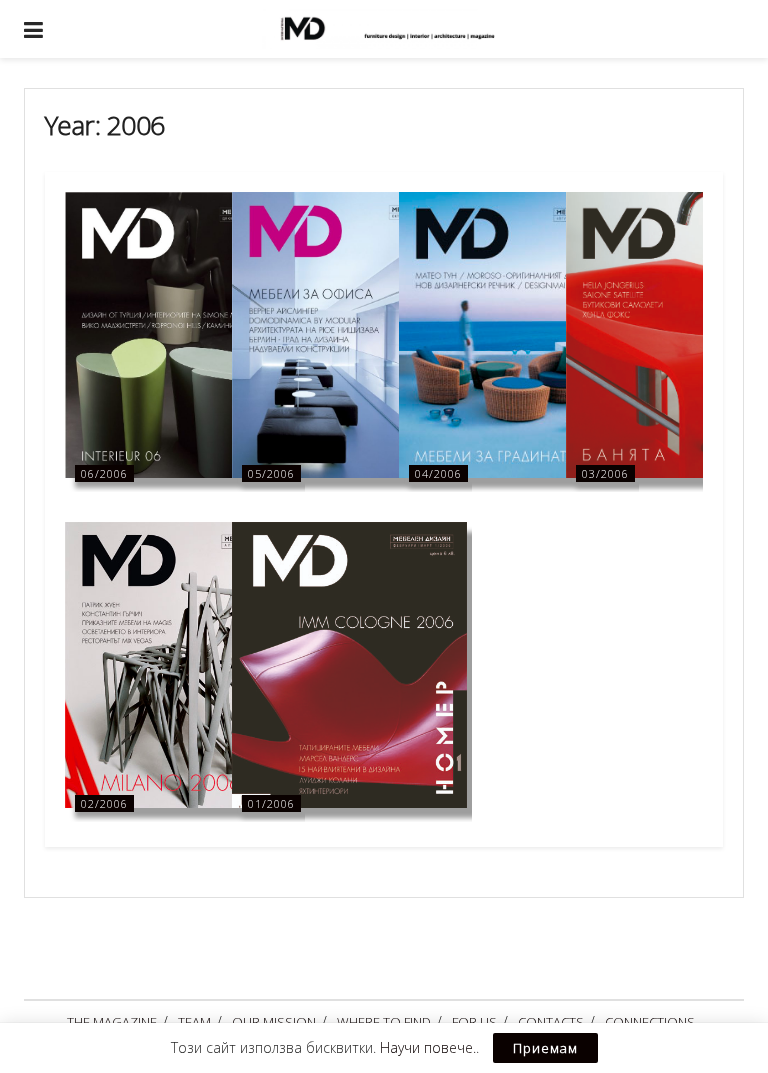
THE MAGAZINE (112, 1022)
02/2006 (104, 803)
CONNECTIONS (650, 1022)
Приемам (545, 1048)
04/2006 (438, 473)
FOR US (474, 1022)
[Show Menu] (33, 29)
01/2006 (271, 803)
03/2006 (605, 473)
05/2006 (271, 473)
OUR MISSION (274, 1022)
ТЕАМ (194, 1022)
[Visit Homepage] (399, 29)
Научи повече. (428, 1047)
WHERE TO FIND (384, 1022)
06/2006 (104, 473)
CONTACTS (551, 1022)
